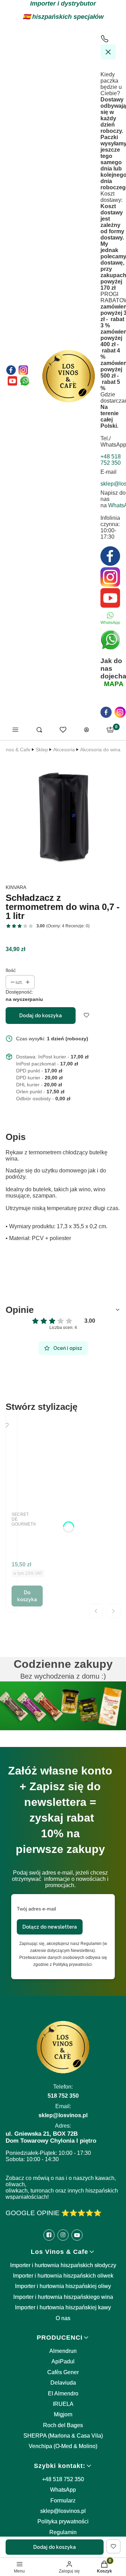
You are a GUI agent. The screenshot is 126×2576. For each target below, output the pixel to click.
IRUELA (63, 2404)
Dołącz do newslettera (50, 1927)
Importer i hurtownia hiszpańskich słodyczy (63, 2265)
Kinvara (16, 887)
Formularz (63, 2501)
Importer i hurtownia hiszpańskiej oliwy (63, 2286)
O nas (63, 2318)
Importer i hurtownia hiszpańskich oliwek (63, 2276)
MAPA (114, 684)
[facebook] (106, 712)
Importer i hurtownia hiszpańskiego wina (63, 2297)
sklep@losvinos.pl (63, 2511)
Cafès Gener (63, 2372)
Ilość (11, 970)
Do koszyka (27, 1596)
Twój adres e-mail (36, 1909)
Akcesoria (64, 750)
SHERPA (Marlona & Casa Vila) (63, 2436)
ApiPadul (63, 2361)
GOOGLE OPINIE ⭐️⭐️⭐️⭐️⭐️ (54, 2213)
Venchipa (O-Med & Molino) (63, 2446)
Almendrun (63, 2351)
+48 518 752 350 (63, 2479)
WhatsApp (63, 2490)
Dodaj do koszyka (41, 1016)
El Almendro (63, 2393)
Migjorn (63, 2414)
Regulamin (63, 2532)
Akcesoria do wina (100, 750)
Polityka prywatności (63, 2521)
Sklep (42, 750)
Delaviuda (63, 2383)
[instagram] (120, 712)
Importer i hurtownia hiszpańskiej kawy (63, 2307)
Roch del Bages (63, 2425)
